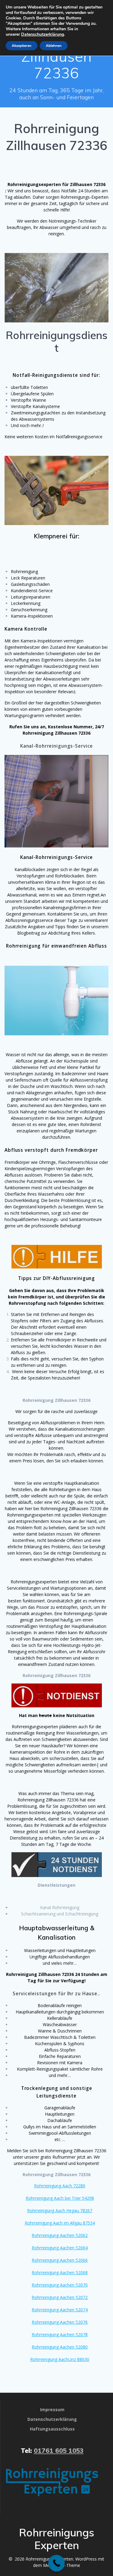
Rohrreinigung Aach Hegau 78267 (60, 2210)
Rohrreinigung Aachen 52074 (60, 2310)
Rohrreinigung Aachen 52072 (60, 2297)
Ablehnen (54, 46)
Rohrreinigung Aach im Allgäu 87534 (60, 2223)
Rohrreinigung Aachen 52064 (60, 2248)
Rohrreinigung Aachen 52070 (60, 2285)
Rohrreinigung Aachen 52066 (60, 2260)
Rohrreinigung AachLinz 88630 (60, 2359)
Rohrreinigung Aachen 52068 (60, 2272)
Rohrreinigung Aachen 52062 (60, 2235)
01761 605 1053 (59, 2450)
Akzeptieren (22, 46)
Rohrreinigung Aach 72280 (60, 2186)
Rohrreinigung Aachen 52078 (60, 2334)
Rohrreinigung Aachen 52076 (60, 2322)
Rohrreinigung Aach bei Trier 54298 (60, 2198)
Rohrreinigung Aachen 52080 (60, 2347)
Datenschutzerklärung (42, 34)
